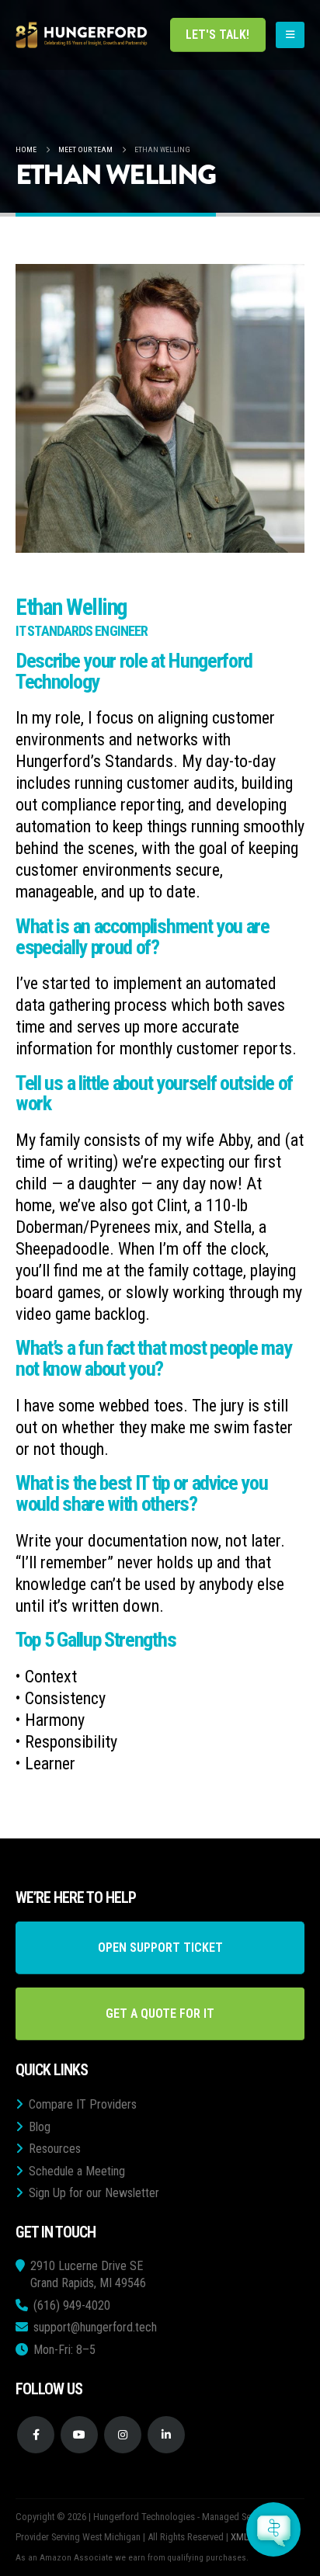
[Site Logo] (82, 35)
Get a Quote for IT (160, 2014)
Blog (40, 2127)
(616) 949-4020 (72, 2305)
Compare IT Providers (83, 2104)
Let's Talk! (217, 35)
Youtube (79, 2435)
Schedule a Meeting (77, 2171)
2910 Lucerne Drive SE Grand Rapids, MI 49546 (88, 2274)
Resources (55, 2149)
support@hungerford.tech (95, 2327)
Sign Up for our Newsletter (94, 2193)
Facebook (36, 2435)
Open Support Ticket (160, 1948)
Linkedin (166, 2435)
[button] (290, 35)
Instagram (123, 2435)
